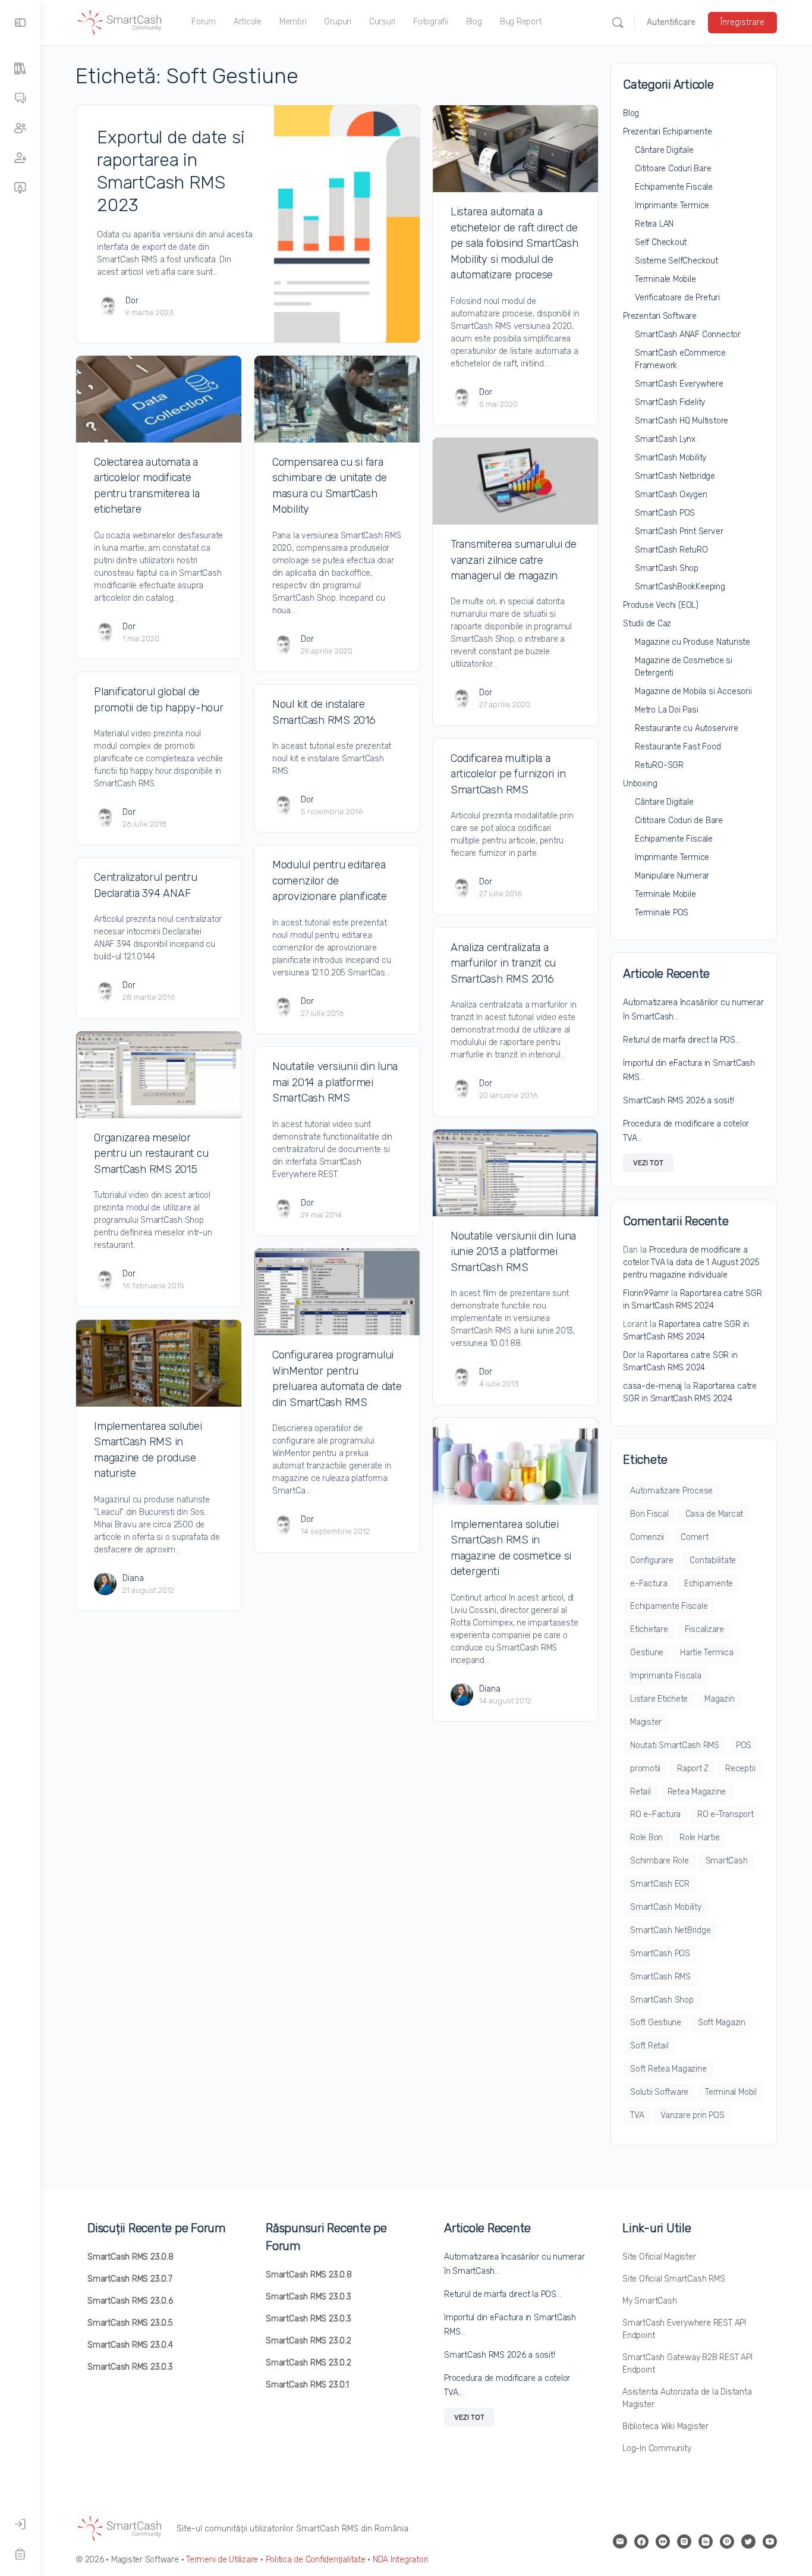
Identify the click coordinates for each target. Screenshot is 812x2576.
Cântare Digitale (664, 150)
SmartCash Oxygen (671, 495)
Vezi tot (648, 1163)
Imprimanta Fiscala (666, 1676)
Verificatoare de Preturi (677, 298)
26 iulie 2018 (145, 824)
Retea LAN (654, 224)
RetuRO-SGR (659, 765)
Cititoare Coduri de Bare (679, 821)
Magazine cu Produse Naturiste (693, 642)
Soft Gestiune (656, 2023)
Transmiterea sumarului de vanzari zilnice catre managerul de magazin (514, 560)
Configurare (652, 1560)
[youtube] (770, 2542)
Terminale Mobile (665, 279)
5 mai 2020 (498, 404)
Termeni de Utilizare (222, 2560)
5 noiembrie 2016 (332, 812)
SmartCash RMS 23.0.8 (130, 2257)
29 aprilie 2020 (327, 651)
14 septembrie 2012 (335, 1531)
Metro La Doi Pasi (666, 710)
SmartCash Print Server (679, 531)
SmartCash (727, 1861)
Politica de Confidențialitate (316, 2560)
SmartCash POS (665, 513)
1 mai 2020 (141, 638)
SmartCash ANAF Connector (688, 335)
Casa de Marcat (715, 1514)
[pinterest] (727, 2542)
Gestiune (647, 1653)
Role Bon (646, 1838)
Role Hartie (699, 1838)
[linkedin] (706, 2542)
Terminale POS (662, 913)
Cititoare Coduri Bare (673, 169)
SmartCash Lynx (665, 439)
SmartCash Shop (667, 568)
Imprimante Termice (672, 205)
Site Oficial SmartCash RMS (674, 2279)
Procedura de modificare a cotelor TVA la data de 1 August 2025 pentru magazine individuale (691, 1262)
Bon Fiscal (649, 1514)
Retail (641, 1792)
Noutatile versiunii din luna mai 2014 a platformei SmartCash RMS (335, 1082)
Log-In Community (657, 2448)
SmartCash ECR (660, 1884)
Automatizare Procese (671, 1491)
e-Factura (649, 1584)
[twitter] (748, 2542)
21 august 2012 (148, 1590)
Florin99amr (646, 1293)
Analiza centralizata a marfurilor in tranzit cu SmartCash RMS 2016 (503, 963)
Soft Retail (649, 2046)
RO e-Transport (726, 1814)
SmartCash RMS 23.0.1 (307, 2385)
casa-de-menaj (652, 1386)
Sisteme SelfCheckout (676, 261)
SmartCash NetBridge (670, 1930)
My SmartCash (649, 2301)
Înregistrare (742, 22)
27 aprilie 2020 (505, 705)
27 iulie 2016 (501, 894)
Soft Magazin (722, 2023)
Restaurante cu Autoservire (687, 728)
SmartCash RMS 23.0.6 (130, 2301)
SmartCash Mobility (671, 458)
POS (744, 1745)
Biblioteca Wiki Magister (665, 2426)
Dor (132, 301)
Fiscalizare (704, 1629)
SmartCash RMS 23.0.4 (130, 2345)
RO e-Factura (655, 1814)
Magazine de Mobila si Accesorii (693, 691)
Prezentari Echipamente (667, 132)
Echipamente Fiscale (674, 187)
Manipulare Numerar (672, 876)
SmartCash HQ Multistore (682, 421)
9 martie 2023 (150, 313)
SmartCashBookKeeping (680, 587)
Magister (646, 1722)
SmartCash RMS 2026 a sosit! (679, 1101)
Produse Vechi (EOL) (661, 605)
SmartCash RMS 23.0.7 (130, 2279)
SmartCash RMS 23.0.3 (130, 2367)
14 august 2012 (505, 1701)
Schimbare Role (660, 1861)
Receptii (740, 1769)
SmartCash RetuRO (671, 550)
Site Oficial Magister (659, 2257)
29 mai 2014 (321, 1215)
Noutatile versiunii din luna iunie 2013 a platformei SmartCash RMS (513, 1252)
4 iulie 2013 (499, 1384)
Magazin (719, 1699)
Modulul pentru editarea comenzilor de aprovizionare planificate (330, 881)
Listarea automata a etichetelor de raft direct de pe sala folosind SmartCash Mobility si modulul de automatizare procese (514, 243)
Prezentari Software (660, 316)
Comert (695, 1537)
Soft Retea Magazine (668, 2069)
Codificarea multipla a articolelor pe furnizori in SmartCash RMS (508, 774)
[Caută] (618, 23)
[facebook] (641, 2542)
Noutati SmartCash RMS (675, 1745)
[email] (620, 2542)
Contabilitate (713, 1560)
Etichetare (649, 1629)
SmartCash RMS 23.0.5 (130, 2323)
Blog (631, 113)
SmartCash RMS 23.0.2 (309, 2341)
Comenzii (647, 1537)
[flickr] (663, 2542)
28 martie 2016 (149, 997)
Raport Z (693, 1769)
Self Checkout (661, 242)
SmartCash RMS (660, 1977)
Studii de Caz (647, 624)
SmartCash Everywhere (679, 384)
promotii (645, 1769)
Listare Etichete (659, 1699)
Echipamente (709, 1584)
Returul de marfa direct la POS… (682, 1040)
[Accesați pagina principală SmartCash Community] (120, 21)
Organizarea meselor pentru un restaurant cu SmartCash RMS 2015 (151, 1154)
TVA (637, 2115)
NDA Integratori (400, 2560)
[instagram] (684, 2542)
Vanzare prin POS (692, 2115)
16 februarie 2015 (153, 1286)
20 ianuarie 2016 (508, 1095)
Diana (133, 1578)
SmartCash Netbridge (675, 476)
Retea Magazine (697, 1792)
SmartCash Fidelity (670, 402)
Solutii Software (659, 2092)
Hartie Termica (707, 1653)
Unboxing (640, 784)
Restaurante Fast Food (678, 747)
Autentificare (671, 22)
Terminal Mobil (731, 2092)
